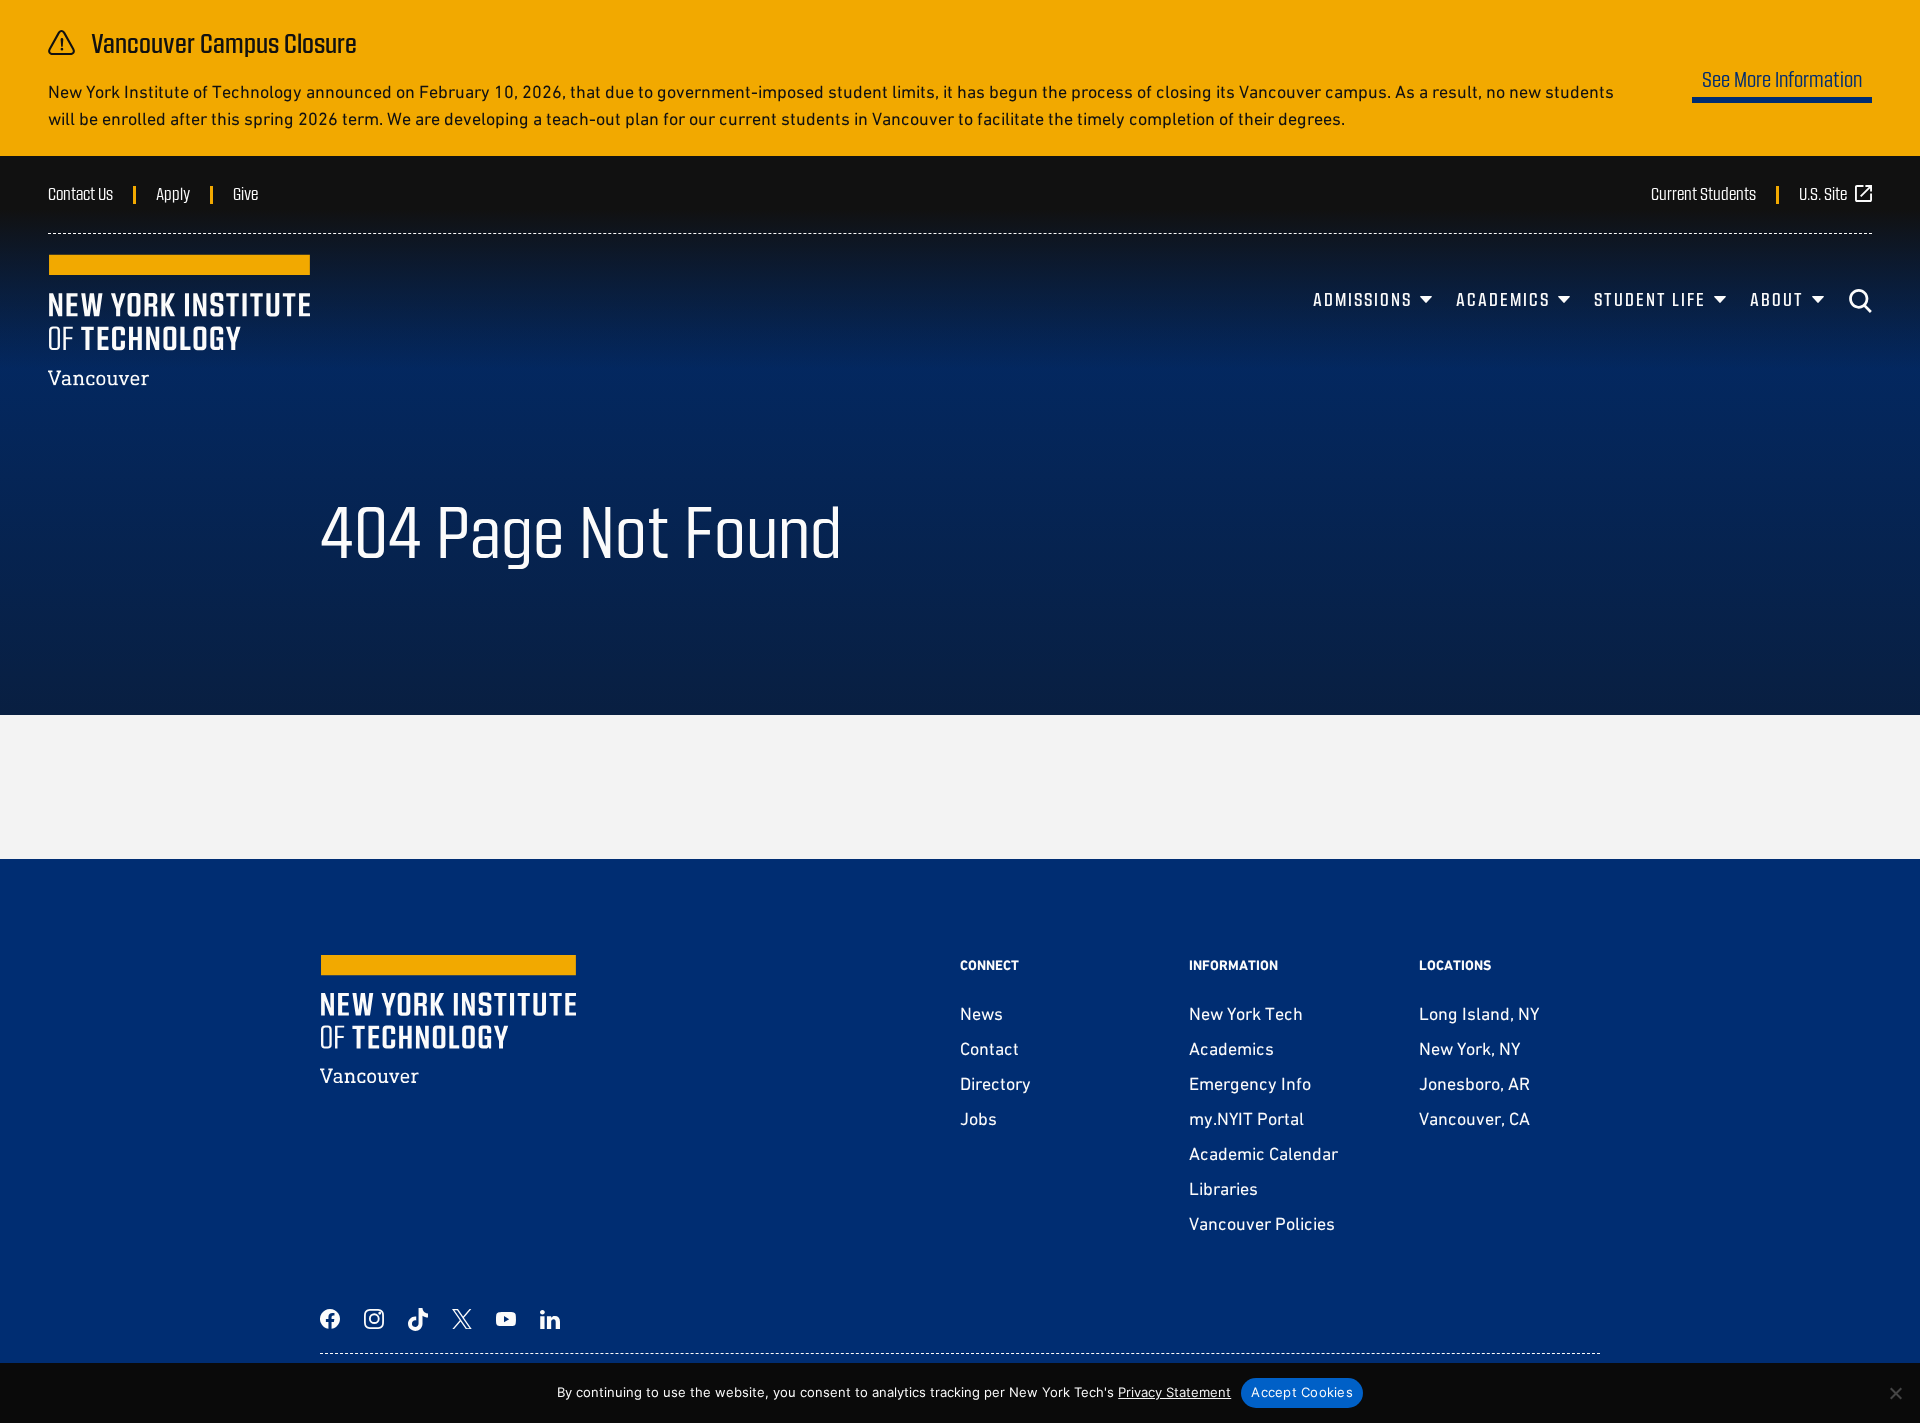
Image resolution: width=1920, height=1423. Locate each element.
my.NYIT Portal (1246, 1118)
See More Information (1782, 78)
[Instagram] (374, 1319)
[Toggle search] (1860, 301)
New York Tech (1246, 1013)
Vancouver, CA (1474, 1118)
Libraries (1223, 1188)
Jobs (978, 1118)
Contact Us (80, 193)
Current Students (1703, 193)
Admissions (1362, 299)
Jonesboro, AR (1474, 1083)
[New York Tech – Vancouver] (179, 319)
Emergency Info (1250, 1083)
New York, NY (1469, 1048)
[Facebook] (330, 1319)
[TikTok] (418, 1319)
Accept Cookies (1302, 1392)
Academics (1503, 299)
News (981, 1013)
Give (245, 193)
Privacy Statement (1174, 1392)
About (1777, 299)
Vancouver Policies (1262, 1223)
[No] (1895, 1393)
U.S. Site (1823, 193)
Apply (173, 193)
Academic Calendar (1263, 1153)
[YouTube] (506, 1319)
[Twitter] (462, 1319)
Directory (995, 1083)
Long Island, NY (1479, 1013)
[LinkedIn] (550, 1319)
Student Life (1650, 299)
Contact (989, 1048)
